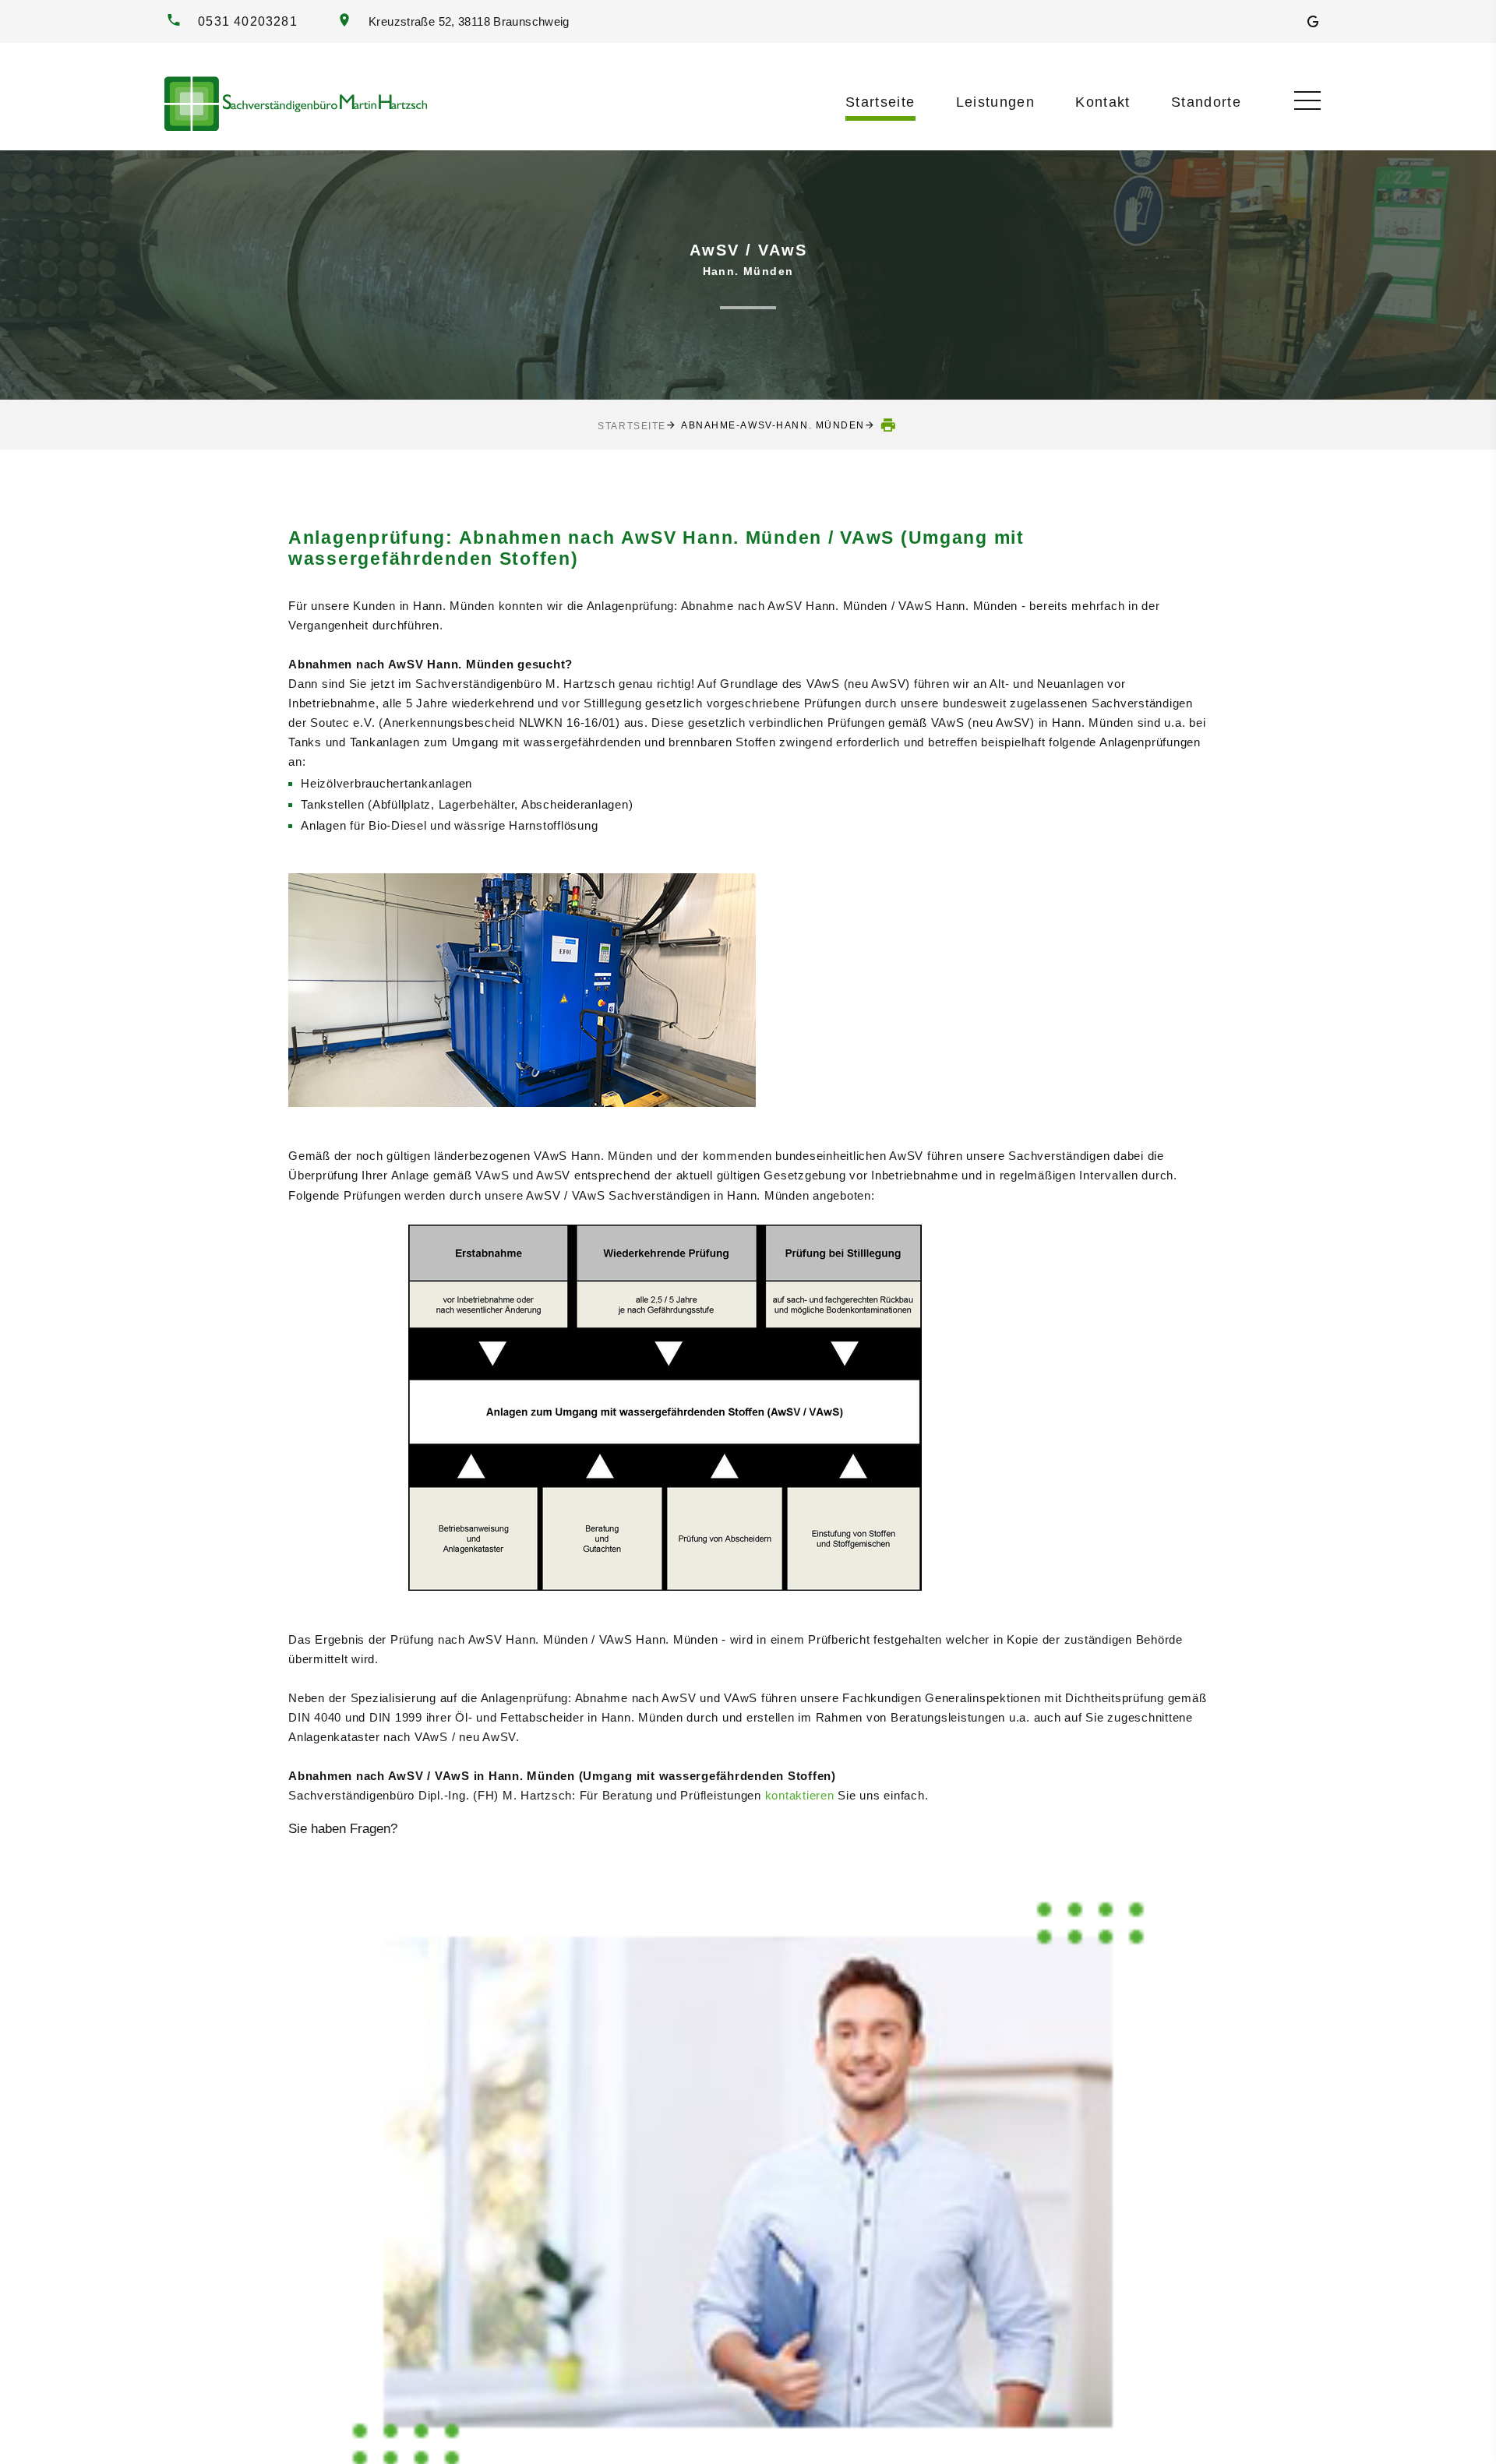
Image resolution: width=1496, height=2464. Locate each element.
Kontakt (1103, 102)
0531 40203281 (248, 21)
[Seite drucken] (889, 425)
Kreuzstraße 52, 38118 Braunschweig (466, 22)
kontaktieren (800, 1795)
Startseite (880, 102)
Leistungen (996, 102)
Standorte (1206, 102)
